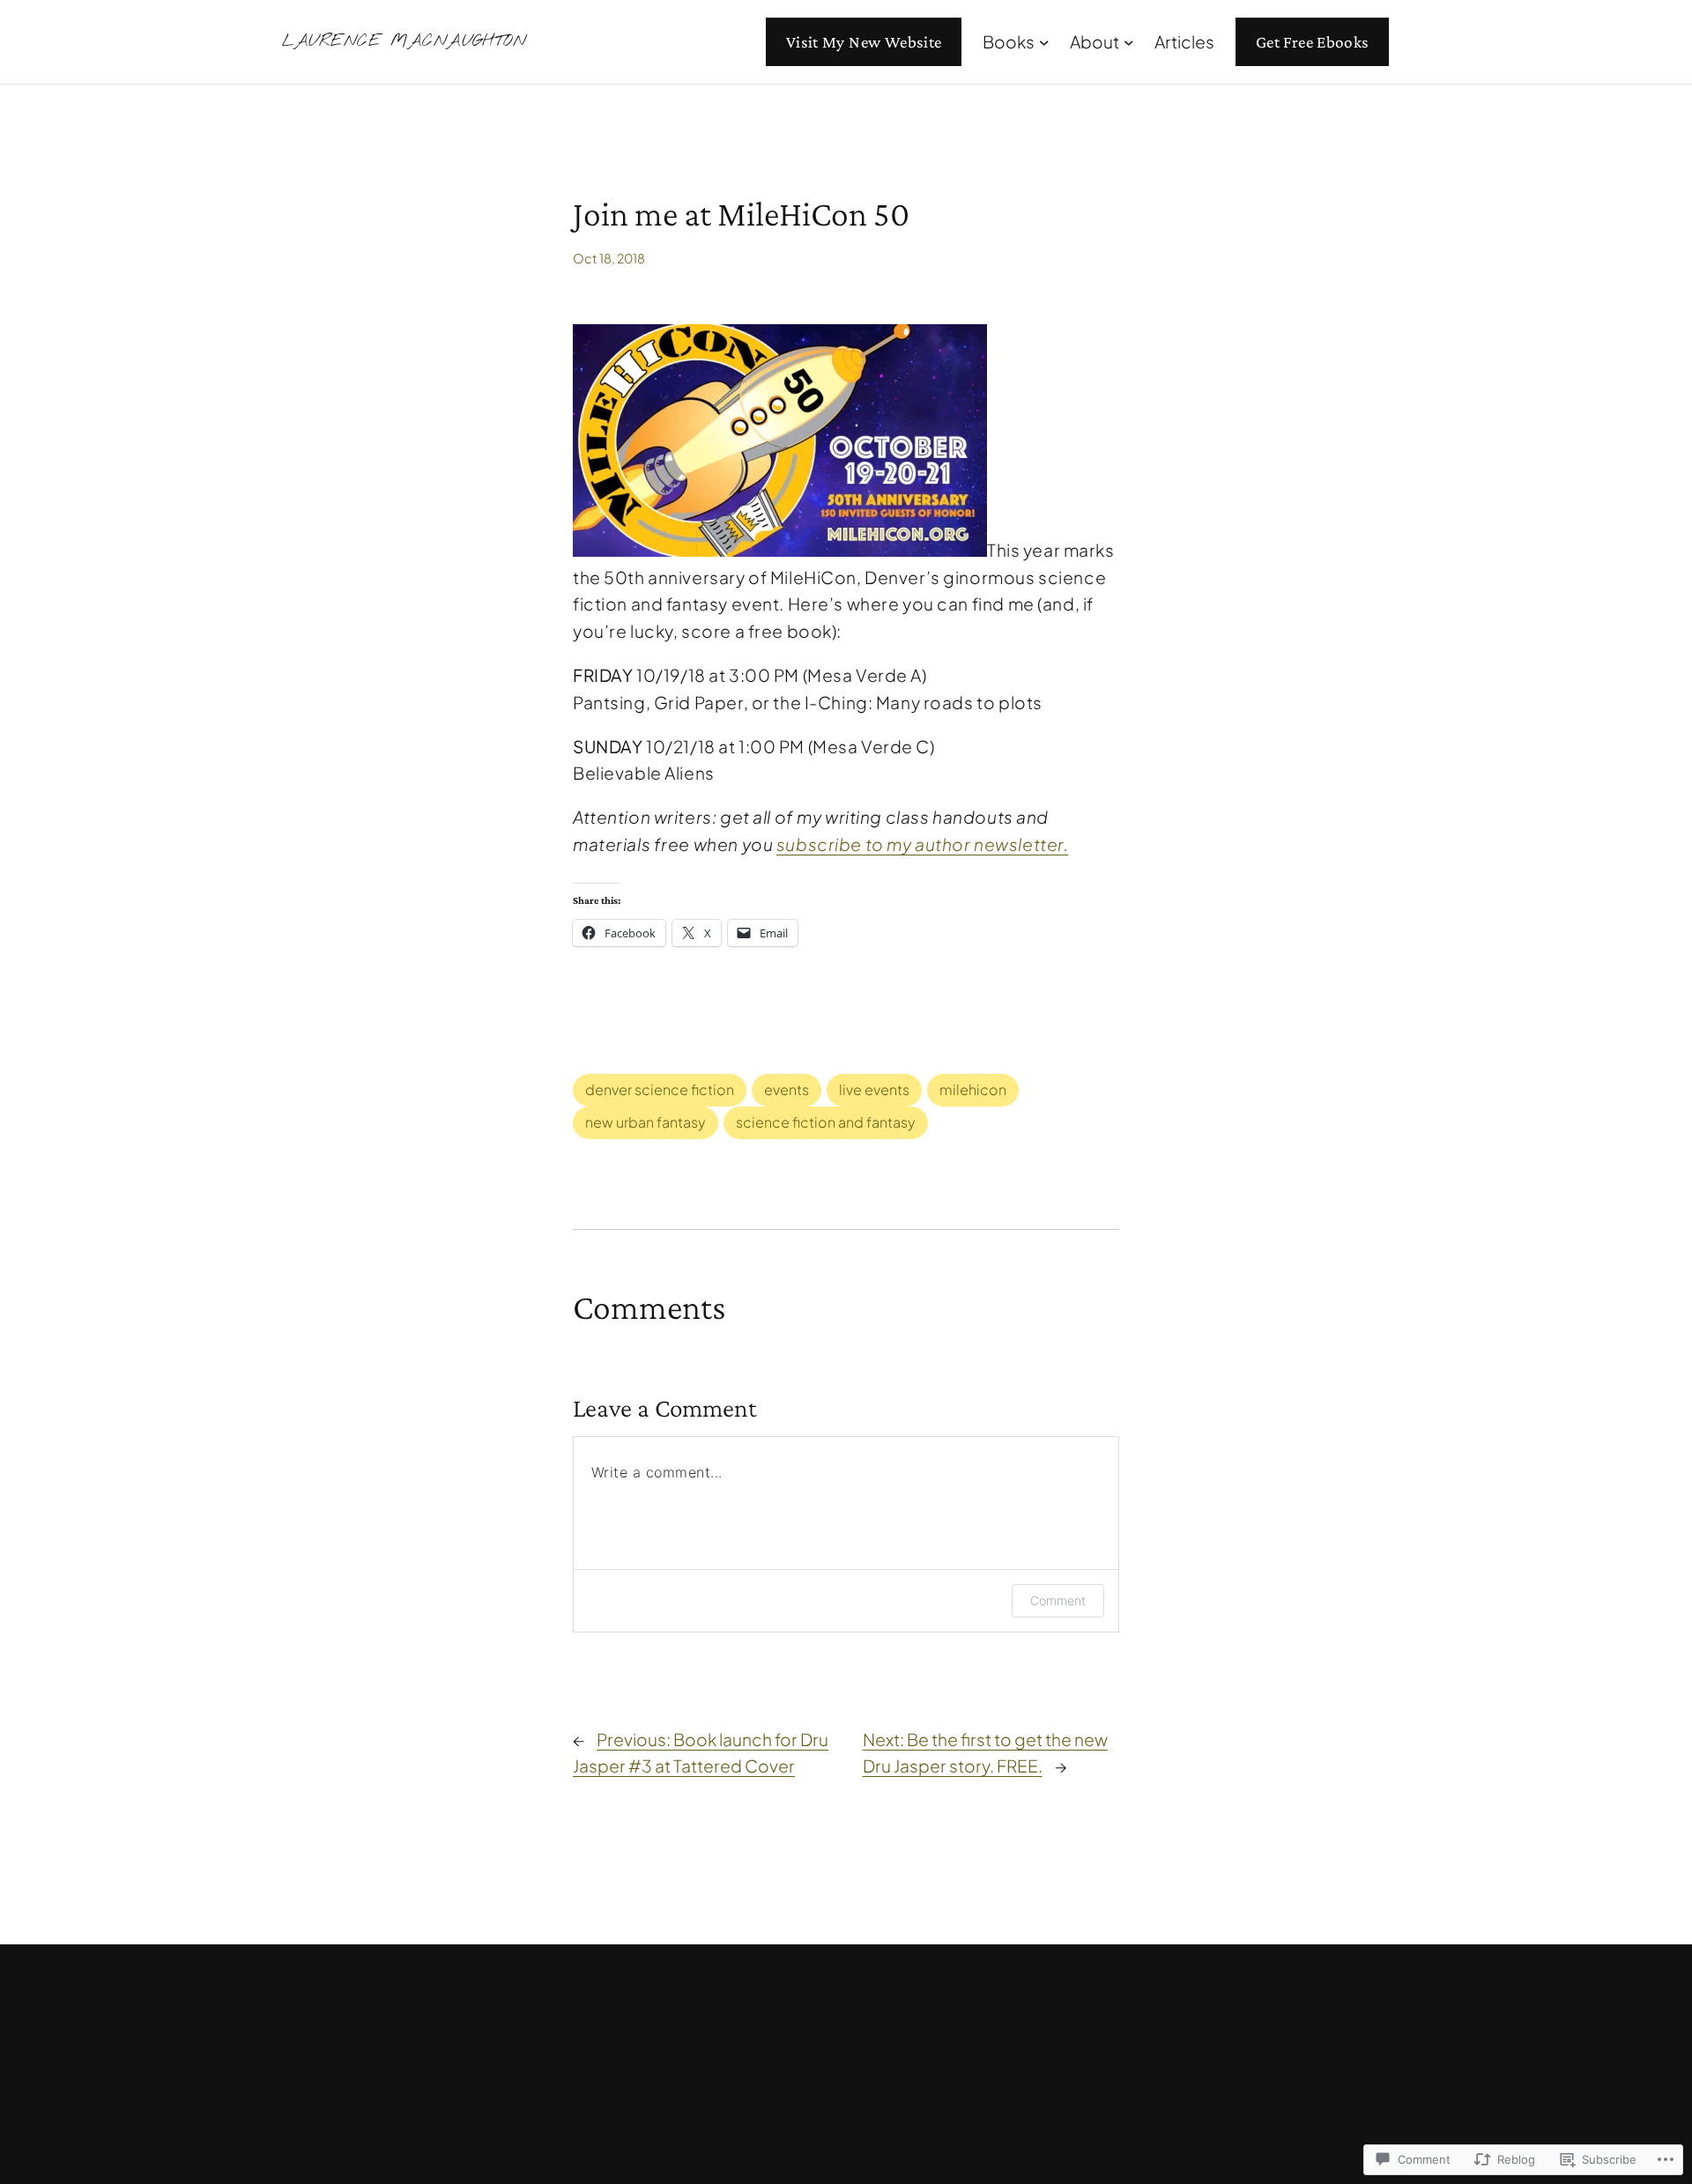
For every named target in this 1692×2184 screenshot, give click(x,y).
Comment (1058, 1600)
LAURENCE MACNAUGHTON (404, 41)
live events (874, 1089)
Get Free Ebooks (1313, 42)
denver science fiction (660, 1089)
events (787, 1089)
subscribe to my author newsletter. (923, 844)
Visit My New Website (864, 42)
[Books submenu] (1044, 42)
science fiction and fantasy (826, 1122)
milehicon (973, 1089)
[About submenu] (1129, 42)
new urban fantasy (646, 1122)
